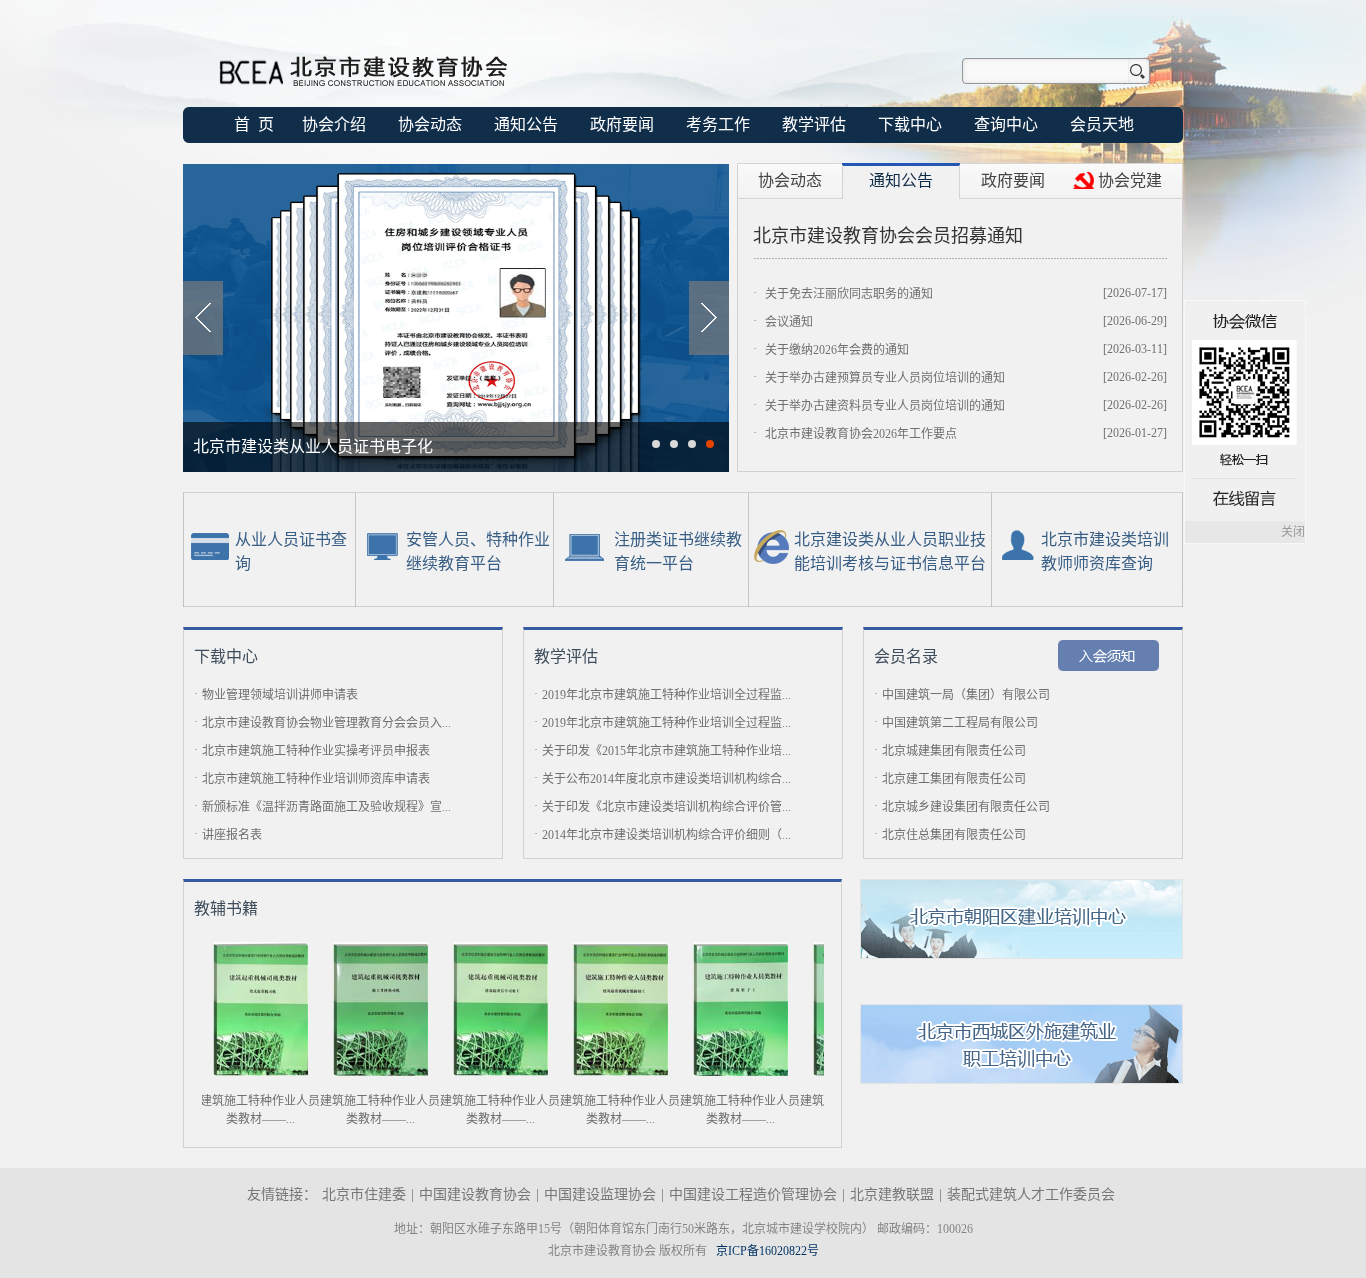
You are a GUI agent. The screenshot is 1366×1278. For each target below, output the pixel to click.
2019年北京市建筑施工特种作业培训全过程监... (666, 695)
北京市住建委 (364, 1194)
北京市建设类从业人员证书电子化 (313, 446)
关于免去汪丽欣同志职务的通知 (849, 294)
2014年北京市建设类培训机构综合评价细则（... (666, 835)
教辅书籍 (226, 908)
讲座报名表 (232, 835)
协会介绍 (334, 124)
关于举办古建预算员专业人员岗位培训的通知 (885, 378)
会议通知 (789, 322)
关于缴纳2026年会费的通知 (837, 350)
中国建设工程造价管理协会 (753, 1194)
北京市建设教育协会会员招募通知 (888, 236)
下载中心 (910, 124)
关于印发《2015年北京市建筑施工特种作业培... (666, 751)
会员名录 (906, 656)
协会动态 (430, 124)
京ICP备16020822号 (767, 1251)
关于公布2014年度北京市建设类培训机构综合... (666, 779)
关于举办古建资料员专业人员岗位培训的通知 (885, 406)
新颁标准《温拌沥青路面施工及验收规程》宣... (326, 807)
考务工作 (718, 124)
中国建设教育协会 (475, 1194)
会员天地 (1102, 124)
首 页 (254, 124)
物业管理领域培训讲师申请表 (280, 695)
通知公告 (526, 124)
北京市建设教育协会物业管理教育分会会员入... (326, 723)
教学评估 (814, 124)
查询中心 (1006, 124)
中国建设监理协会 (600, 1194)
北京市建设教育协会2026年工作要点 (861, 434)
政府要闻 (622, 124)
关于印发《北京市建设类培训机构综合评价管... (666, 807)
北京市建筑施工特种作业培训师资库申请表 (316, 779)
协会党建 (1130, 180)
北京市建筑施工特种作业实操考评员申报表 (316, 751)
